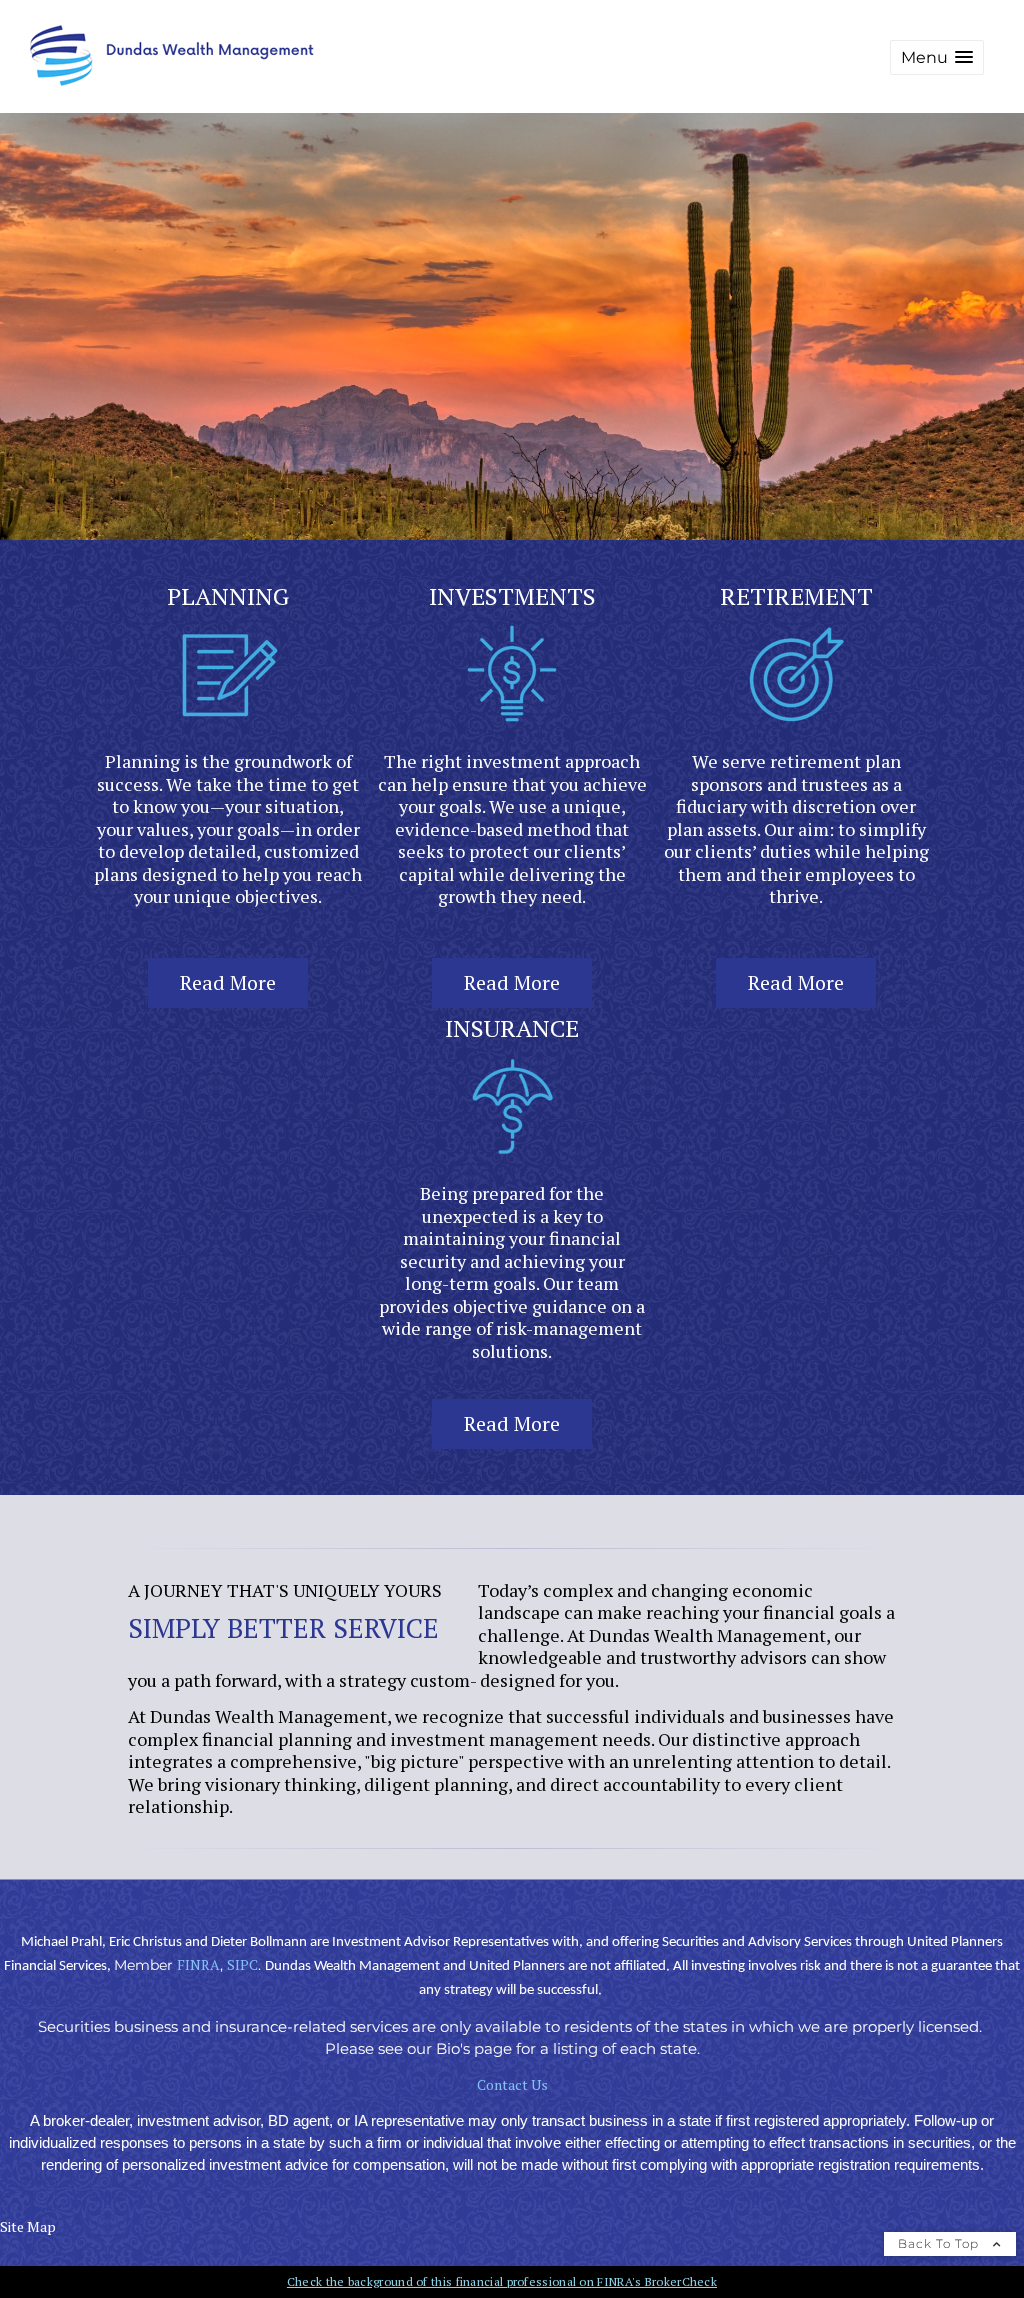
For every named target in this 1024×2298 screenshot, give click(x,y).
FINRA (198, 1964)
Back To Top (940, 2243)
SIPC (242, 1964)
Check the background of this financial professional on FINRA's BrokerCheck (502, 2281)
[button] (937, 57)
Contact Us (512, 2084)
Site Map (28, 2226)
